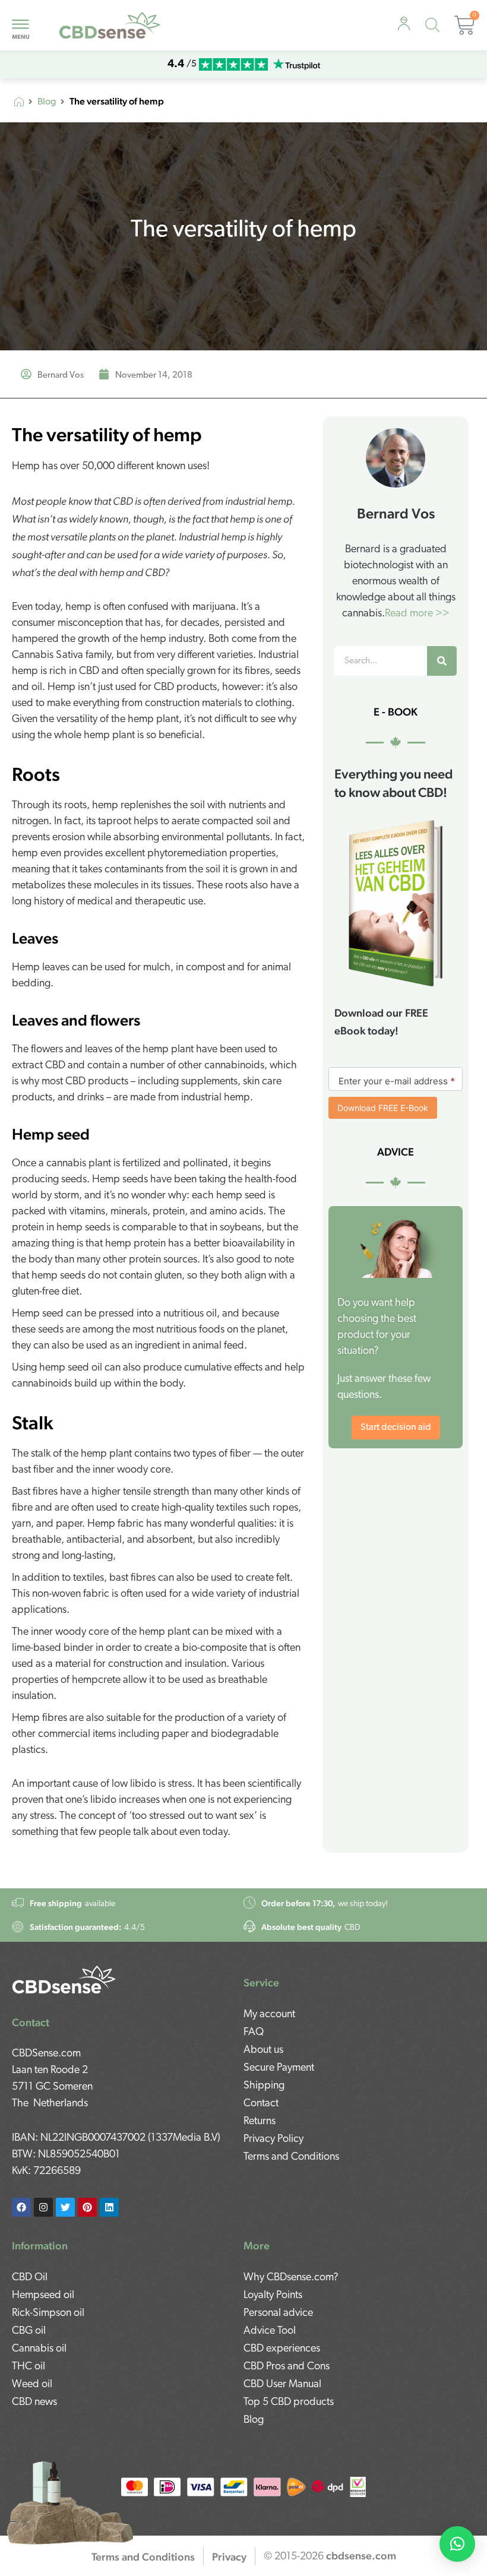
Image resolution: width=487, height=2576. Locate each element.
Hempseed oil (43, 2296)
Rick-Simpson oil (48, 2314)
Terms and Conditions (291, 2157)
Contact (261, 2104)
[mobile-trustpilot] (296, 64)
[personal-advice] (404, 24)
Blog (47, 102)
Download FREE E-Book (383, 1108)
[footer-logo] (64, 1980)
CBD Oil (30, 2278)
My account (269, 2015)
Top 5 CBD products (289, 2403)
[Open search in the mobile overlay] (435, 27)
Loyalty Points (273, 2296)
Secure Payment (279, 2068)
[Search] (442, 661)
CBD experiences (282, 2349)
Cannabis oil (39, 2349)
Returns (260, 2122)
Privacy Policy (273, 2140)
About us (263, 2050)
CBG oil (29, 2331)
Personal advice (278, 2314)
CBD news (34, 2403)
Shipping (264, 2086)
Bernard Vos (396, 513)
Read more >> (417, 614)
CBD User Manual (282, 2385)
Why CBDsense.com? (291, 2278)
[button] (457, 2544)
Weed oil (32, 2385)
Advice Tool (270, 2331)
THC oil (29, 2367)
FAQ (254, 2033)
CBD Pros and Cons (287, 2367)
